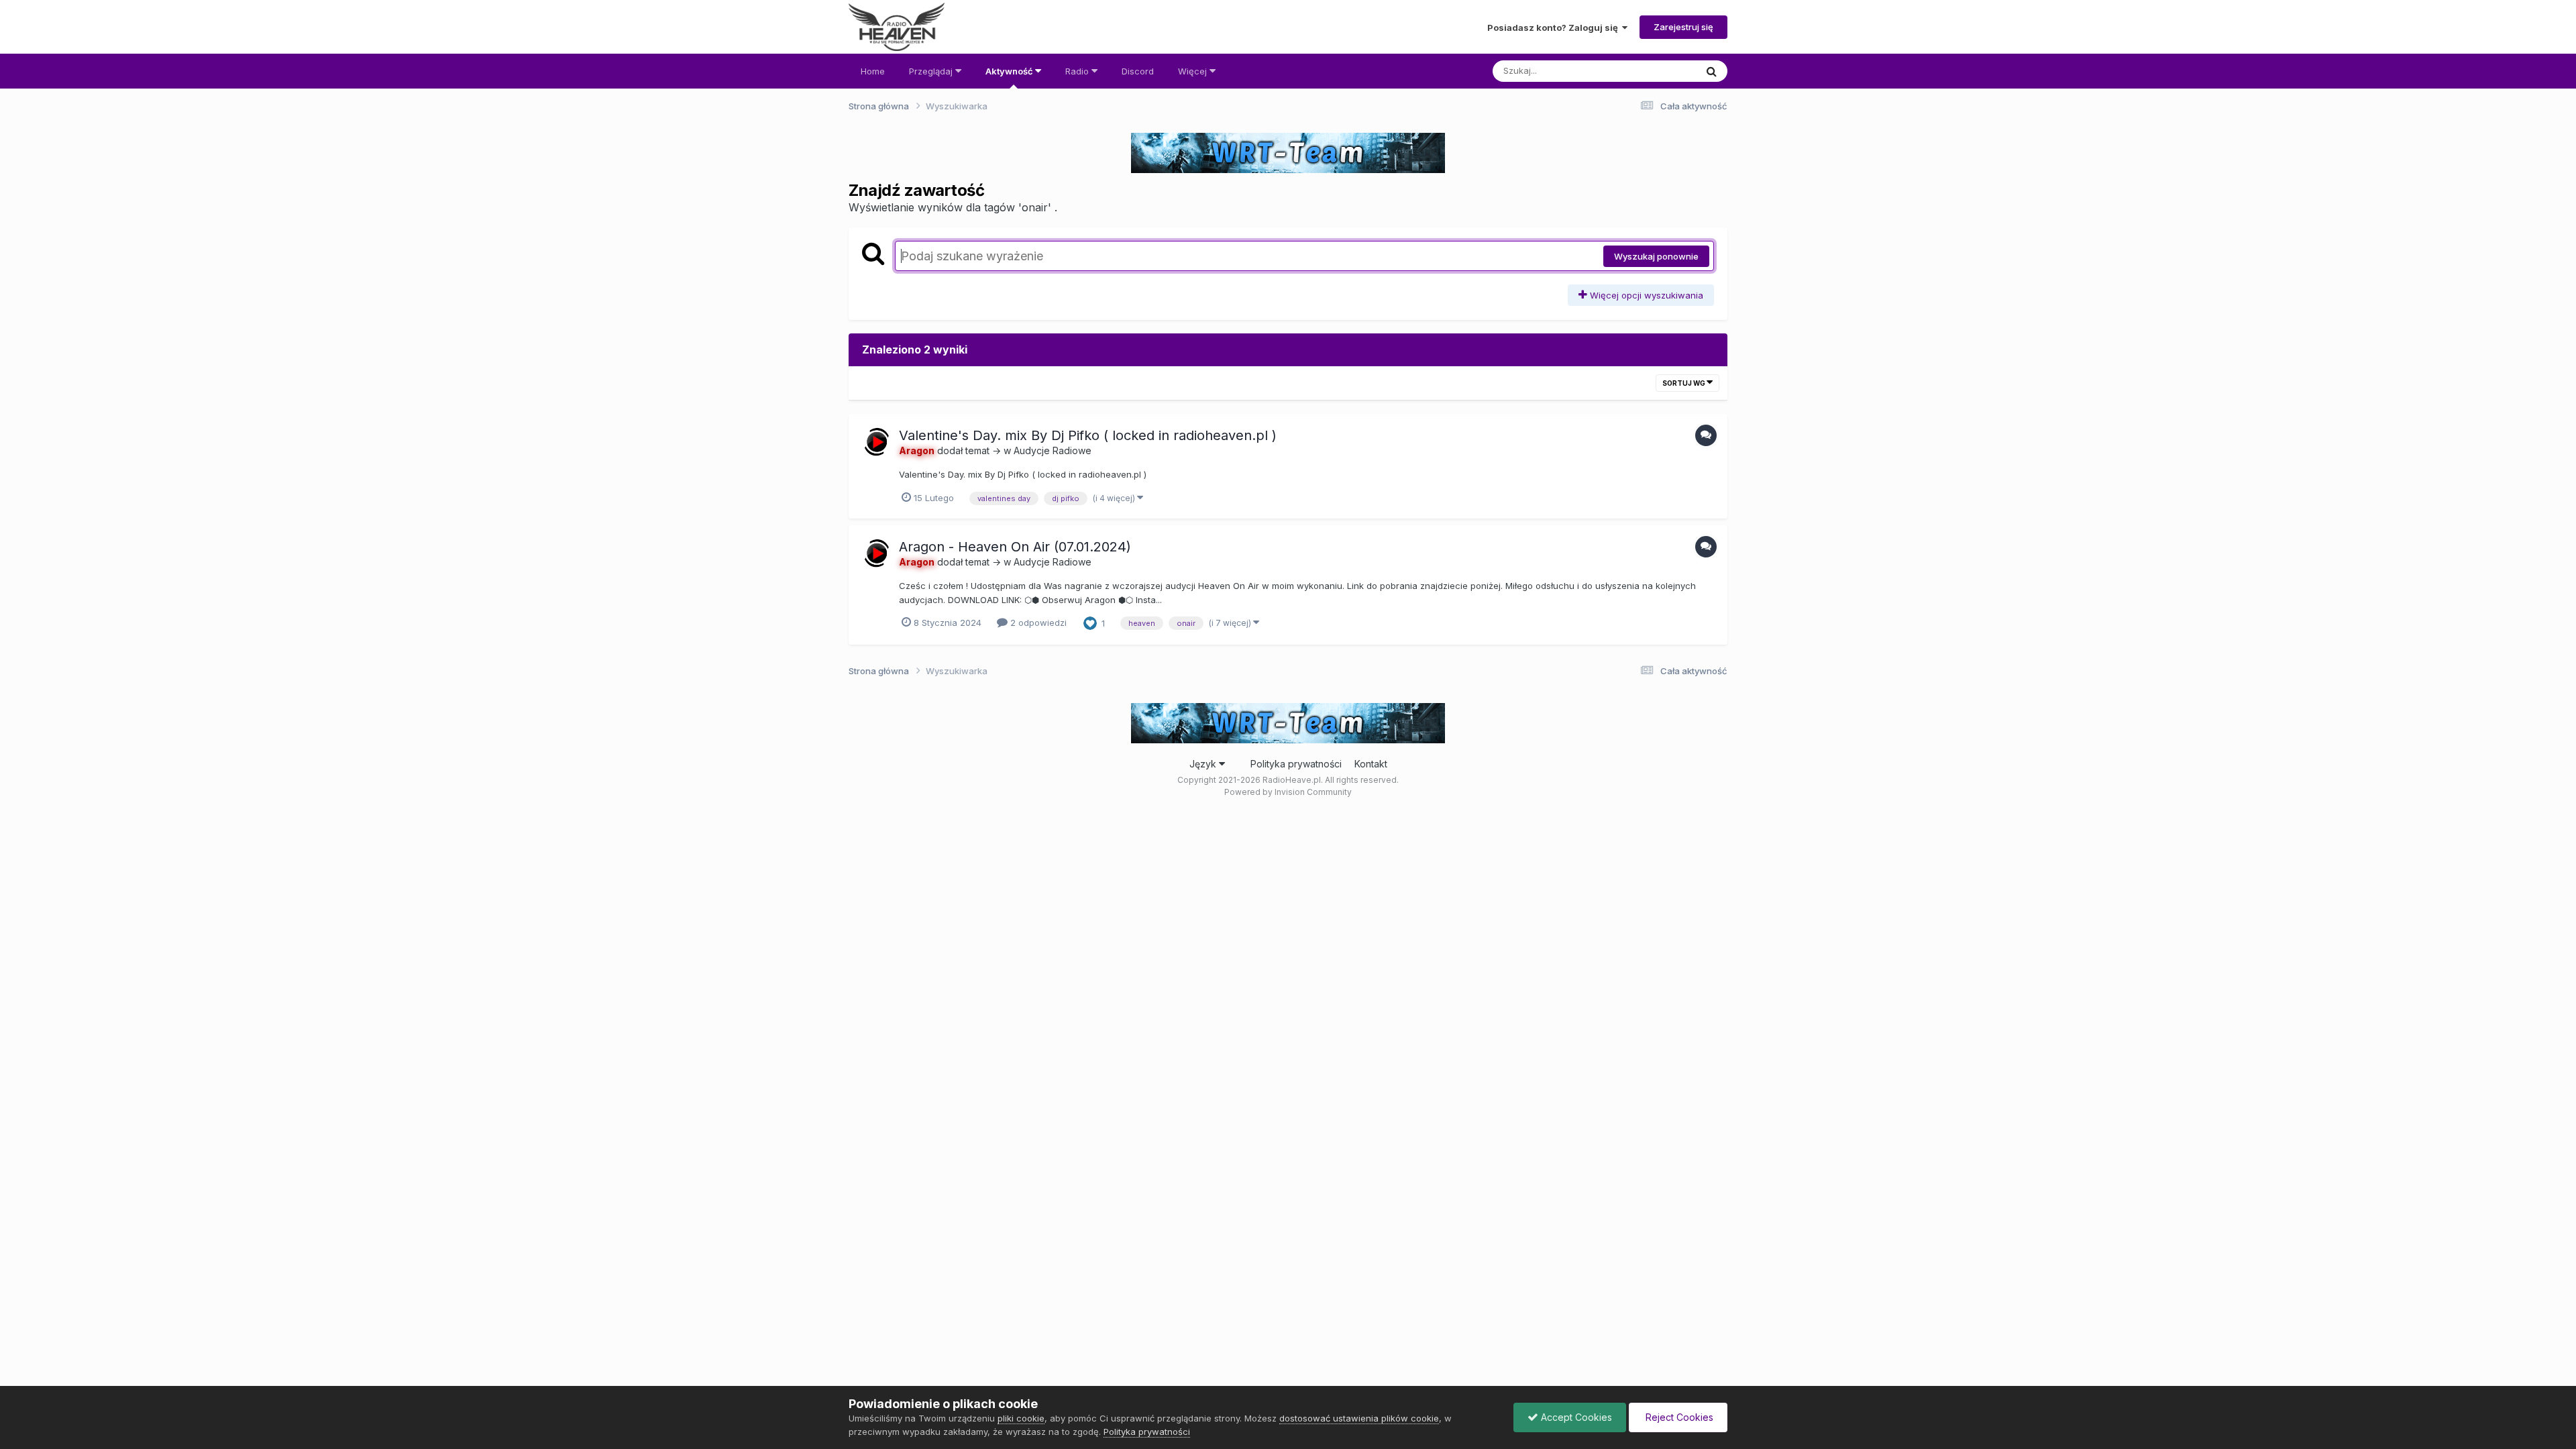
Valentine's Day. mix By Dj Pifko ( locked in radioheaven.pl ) (1088, 435)
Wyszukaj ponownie (1656, 256)
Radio (1078, 71)
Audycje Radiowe (1053, 450)
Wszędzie (1658, 71)
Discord (1138, 71)
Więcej (1194, 71)
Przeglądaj (932, 71)
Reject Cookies (1678, 1417)
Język (1204, 764)
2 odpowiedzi (1037, 623)
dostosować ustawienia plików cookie (1359, 1418)
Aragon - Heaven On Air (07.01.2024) (1015, 547)
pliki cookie (1021, 1418)
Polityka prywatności (1296, 764)
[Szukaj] (1712, 71)
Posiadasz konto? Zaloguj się (1555, 28)
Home (873, 71)
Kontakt (1371, 764)
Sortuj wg (1684, 383)
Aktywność (1010, 71)
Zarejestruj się (1683, 27)
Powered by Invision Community (1288, 792)
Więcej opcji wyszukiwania (1645, 295)
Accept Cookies (1575, 1417)
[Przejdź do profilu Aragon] (877, 442)
